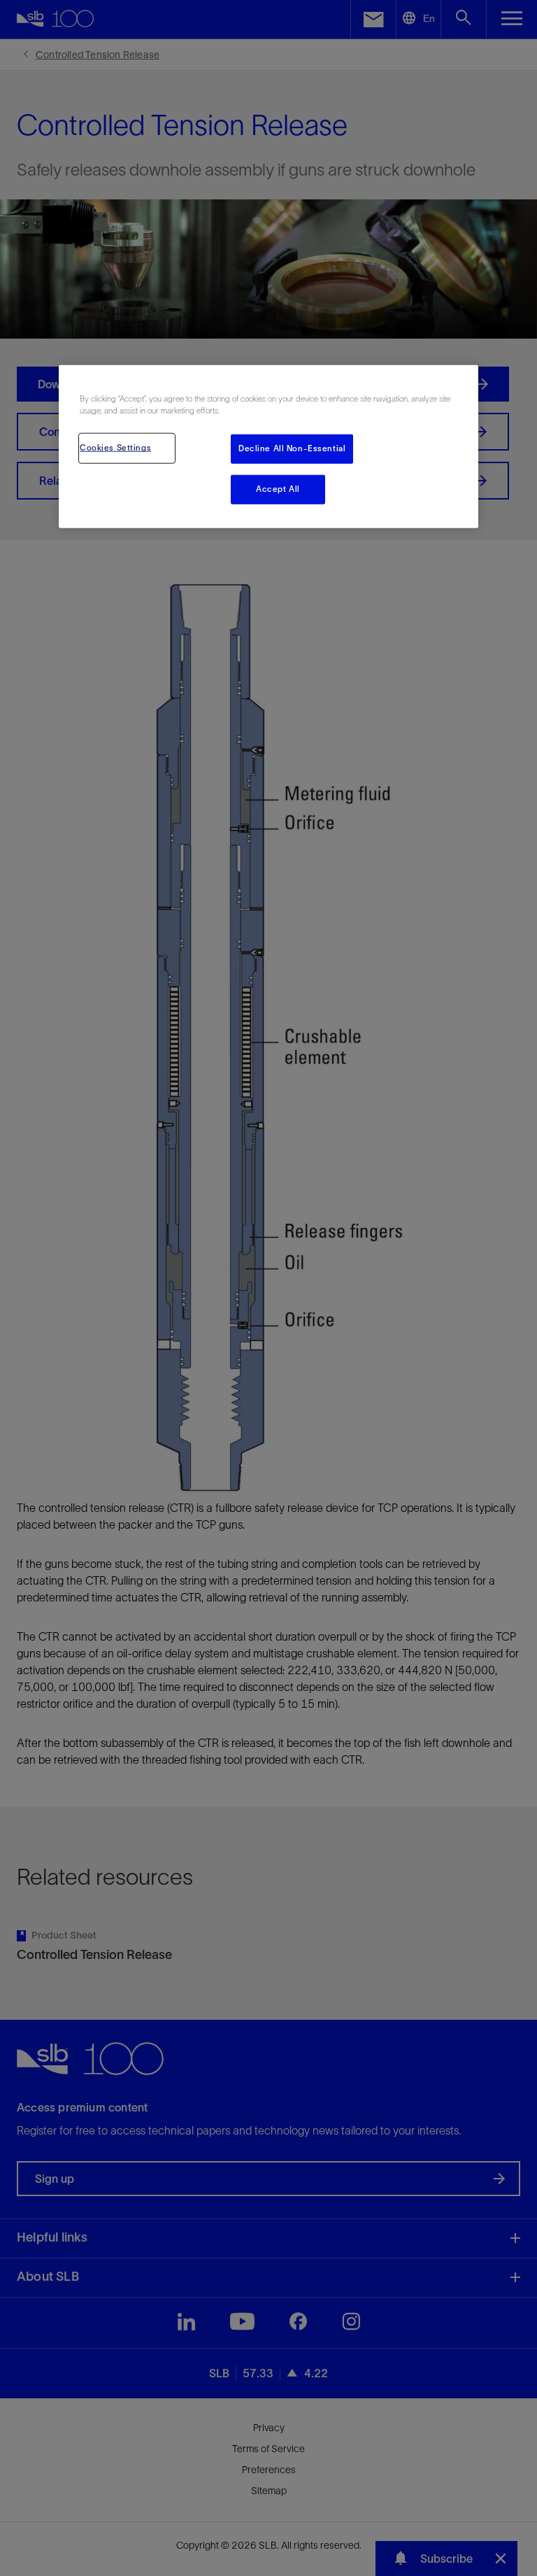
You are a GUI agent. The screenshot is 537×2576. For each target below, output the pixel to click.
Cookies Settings (115, 448)
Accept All (278, 489)
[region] (268, 447)
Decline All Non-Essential (292, 448)
